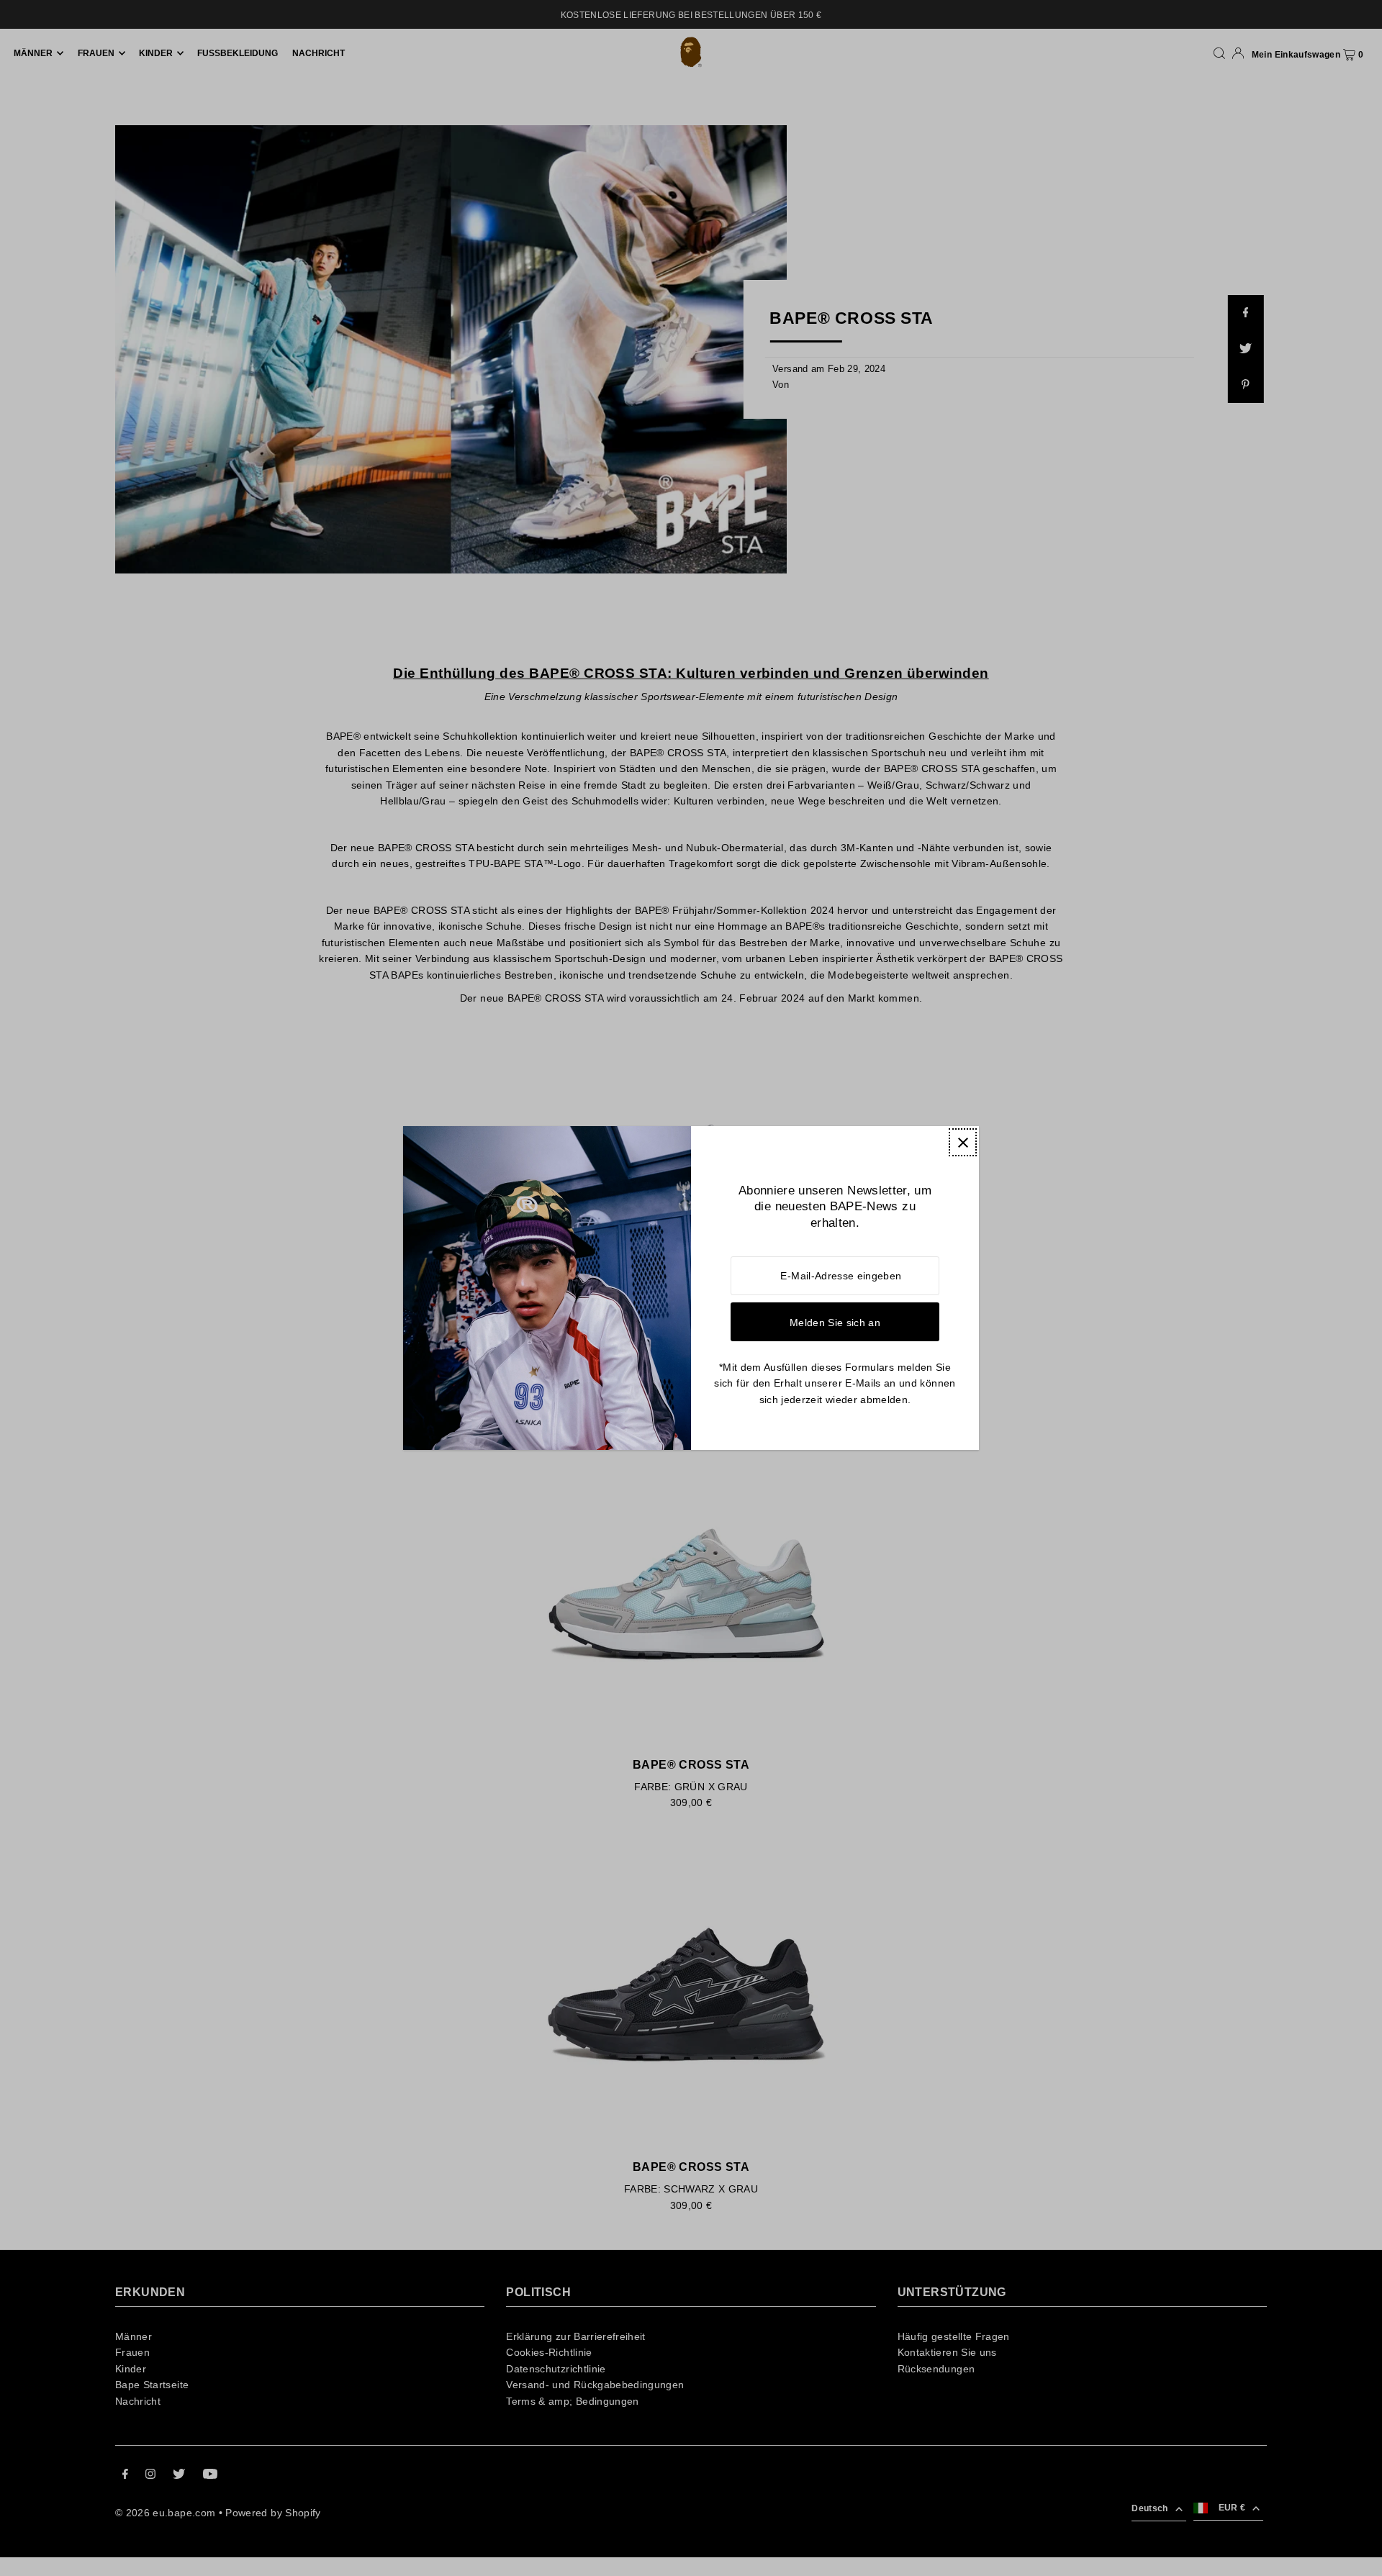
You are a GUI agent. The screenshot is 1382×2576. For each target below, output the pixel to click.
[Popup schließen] (963, 1142)
